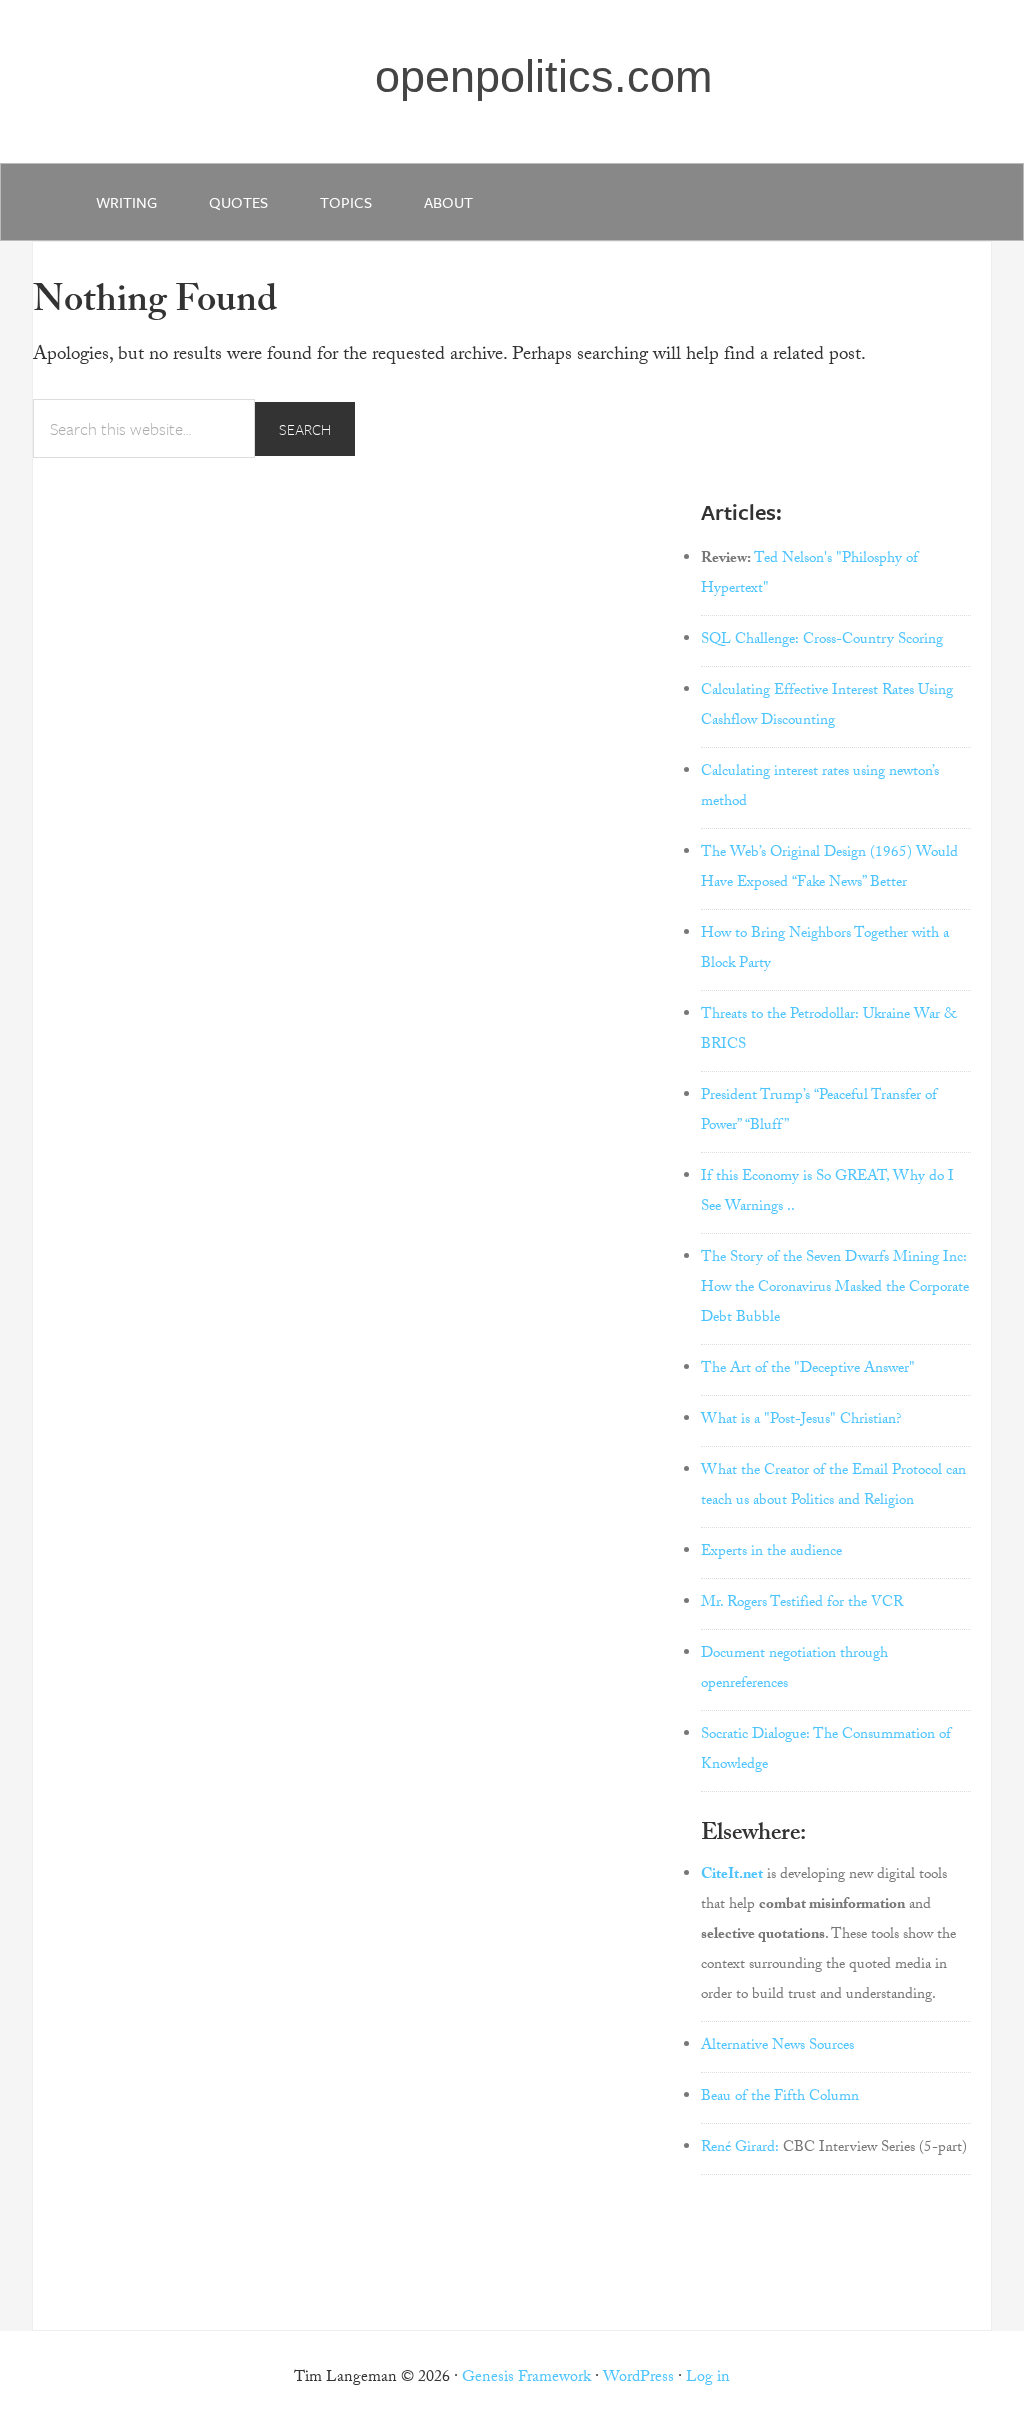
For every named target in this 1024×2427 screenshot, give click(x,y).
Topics (346, 202)
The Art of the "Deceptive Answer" (808, 1370)
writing (126, 202)
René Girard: (740, 2149)
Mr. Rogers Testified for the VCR (802, 1604)
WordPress (638, 2378)
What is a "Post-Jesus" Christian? (801, 1421)
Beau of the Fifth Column (780, 2098)
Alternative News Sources (777, 2047)
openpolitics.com (543, 76)
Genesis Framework (526, 2378)
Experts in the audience (771, 1553)
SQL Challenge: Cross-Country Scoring (822, 641)
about (448, 202)
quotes (238, 202)
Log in (708, 2378)
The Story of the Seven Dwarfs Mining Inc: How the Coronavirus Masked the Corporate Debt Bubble (835, 1289)
